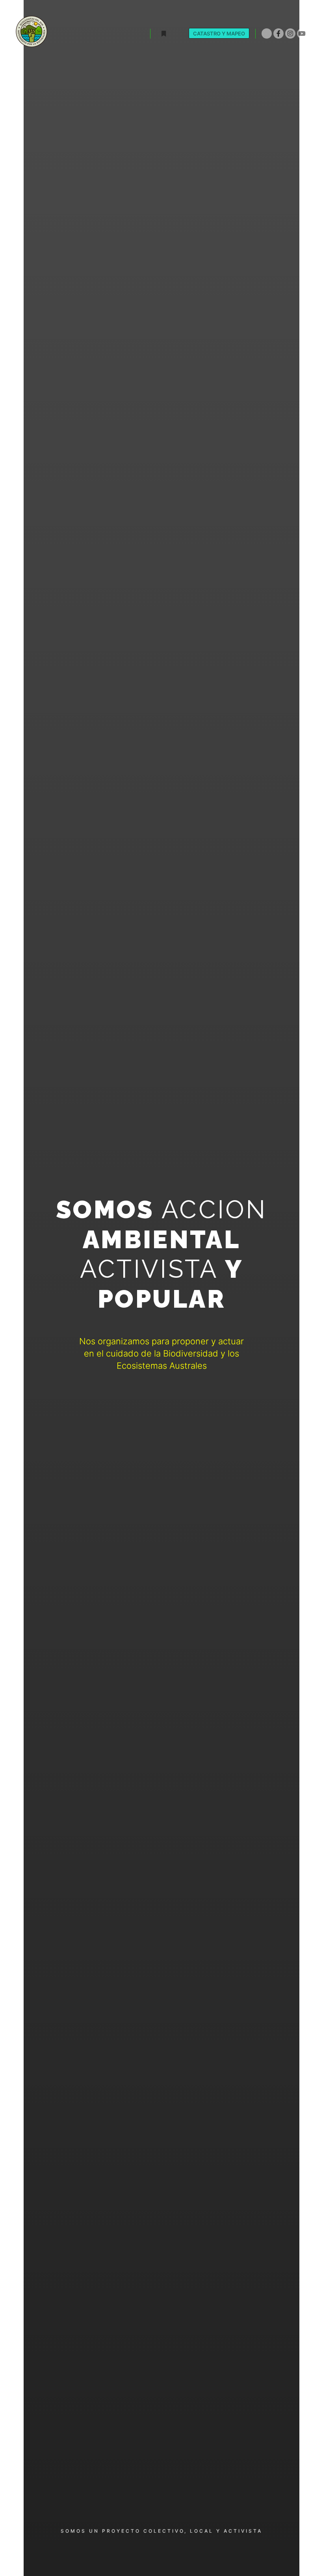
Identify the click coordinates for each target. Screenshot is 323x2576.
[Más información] (163, 34)
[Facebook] (278, 33)
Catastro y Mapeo (219, 33)
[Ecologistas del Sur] (32, 33)
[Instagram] (290, 33)
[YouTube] (302, 33)
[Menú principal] (178, 34)
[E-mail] (267, 33)
